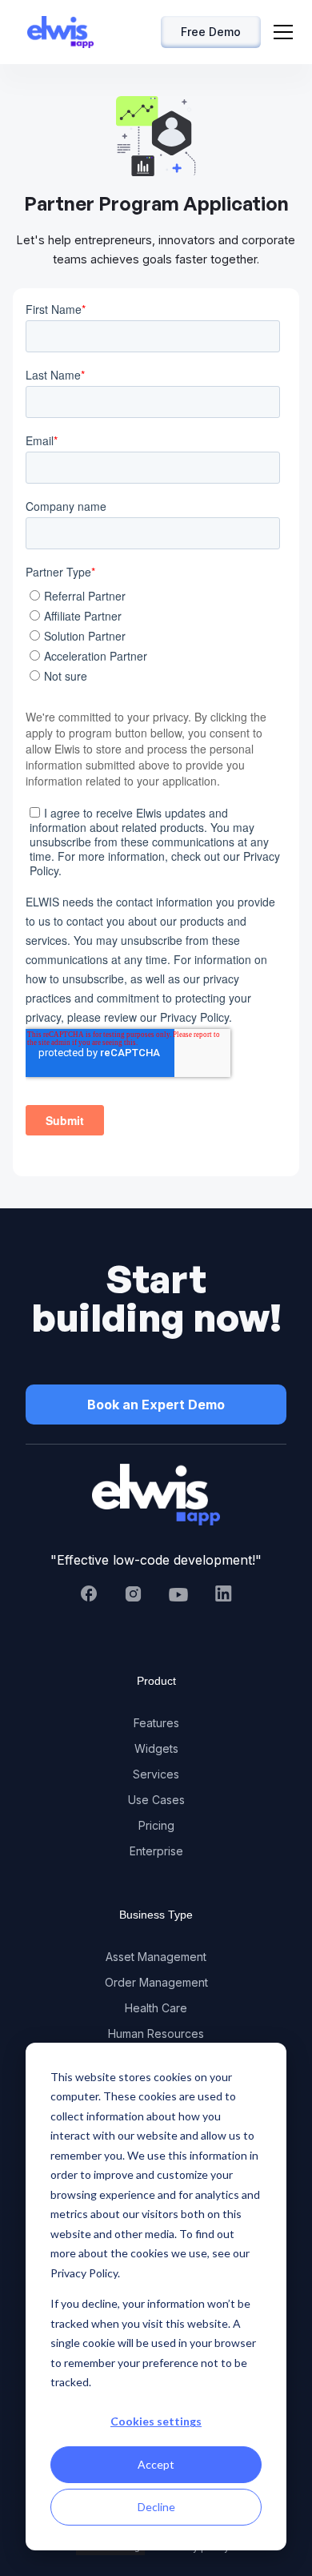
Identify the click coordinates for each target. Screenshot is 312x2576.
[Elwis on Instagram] (134, 1594)
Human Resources (156, 2033)
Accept (156, 2464)
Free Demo (211, 32)
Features (156, 1723)
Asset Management (156, 1957)
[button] (283, 32)
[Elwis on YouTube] (178, 1593)
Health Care (156, 2008)
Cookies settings (156, 2421)
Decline (156, 2507)
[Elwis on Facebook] (89, 1593)
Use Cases (156, 1800)
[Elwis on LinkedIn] (223, 1593)
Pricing (156, 1825)
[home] (56, 32)
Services (156, 1774)
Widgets (156, 1748)
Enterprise (156, 1851)
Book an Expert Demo (156, 1405)
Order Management (156, 1982)
